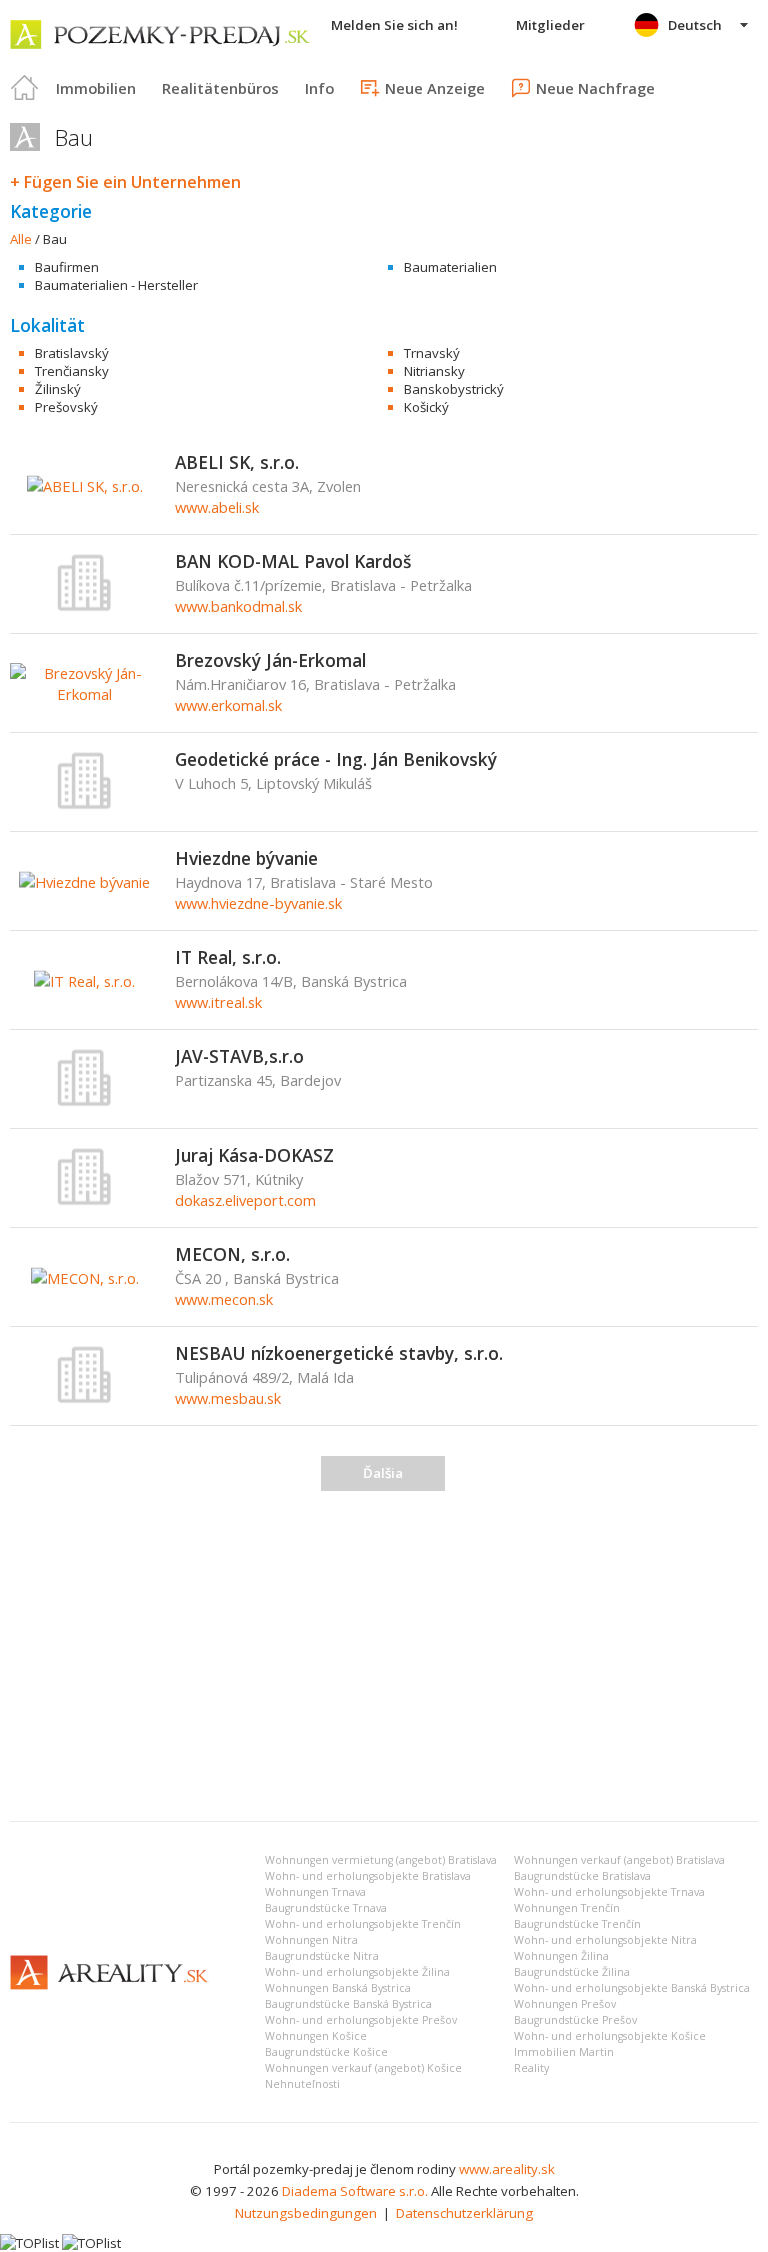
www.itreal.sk (218, 1002)
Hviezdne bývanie (246, 858)
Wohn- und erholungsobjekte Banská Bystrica (632, 1988)
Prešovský (66, 407)
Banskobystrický (454, 389)
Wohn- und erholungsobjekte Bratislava (368, 1876)
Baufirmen (67, 267)
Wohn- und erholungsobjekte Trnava (609, 1892)
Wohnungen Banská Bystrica (338, 1988)
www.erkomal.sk (228, 705)
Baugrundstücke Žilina (572, 1972)
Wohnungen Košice (316, 2036)
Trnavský (432, 353)
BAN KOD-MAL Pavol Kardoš (293, 561)
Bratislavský (72, 353)
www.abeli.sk (217, 507)
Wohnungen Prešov (565, 2004)
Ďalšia (383, 1473)
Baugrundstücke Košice (326, 2052)
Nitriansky (434, 371)
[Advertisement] (384, 1656)
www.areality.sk (507, 2169)
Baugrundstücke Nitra (322, 1956)
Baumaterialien (450, 267)
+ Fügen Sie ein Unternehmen (125, 182)
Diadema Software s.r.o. (355, 2191)
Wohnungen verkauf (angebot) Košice (363, 2068)
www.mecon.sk (224, 1299)
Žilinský (58, 389)
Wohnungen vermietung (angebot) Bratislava (381, 1860)
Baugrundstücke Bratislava (582, 1876)
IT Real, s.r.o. (228, 957)
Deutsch (695, 25)
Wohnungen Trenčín (567, 1908)
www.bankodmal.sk (238, 606)
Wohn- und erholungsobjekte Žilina (357, 1972)
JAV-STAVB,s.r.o (239, 1056)
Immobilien (96, 88)
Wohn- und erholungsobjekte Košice (610, 2036)
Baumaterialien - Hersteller (116, 285)
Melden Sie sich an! (394, 25)
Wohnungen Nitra (311, 1940)
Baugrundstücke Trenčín (577, 1924)
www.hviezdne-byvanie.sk (258, 903)
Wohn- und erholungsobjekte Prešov (361, 2020)
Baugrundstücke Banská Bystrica (348, 2004)
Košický (426, 407)
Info (319, 88)
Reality (531, 2068)
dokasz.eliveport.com (245, 1200)
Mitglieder (550, 25)
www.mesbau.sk (228, 1398)
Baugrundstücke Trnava (326, 1908)
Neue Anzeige (435, 88)
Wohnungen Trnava (315, 1892)
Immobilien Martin (564, 2052)
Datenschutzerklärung (464, 2213)
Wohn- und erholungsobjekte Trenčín (363, 1924)
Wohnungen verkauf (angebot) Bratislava (619, 1860)
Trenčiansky (72, 371)
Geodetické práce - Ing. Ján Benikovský (336, 759)
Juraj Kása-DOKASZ (254, 1155)
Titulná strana (25, 88)
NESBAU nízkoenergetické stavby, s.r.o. (339, 1353)
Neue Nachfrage (595, 88)
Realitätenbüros (220, 88)
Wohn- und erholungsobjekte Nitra (605, 1940)
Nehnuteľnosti (302, 2084)
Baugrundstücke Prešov (575, 2020)
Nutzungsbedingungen (306, 2213)
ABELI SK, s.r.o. (237, 462)
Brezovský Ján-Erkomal (270, 660)
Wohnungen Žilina (561, 1956)
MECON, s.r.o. (232, 1254)
